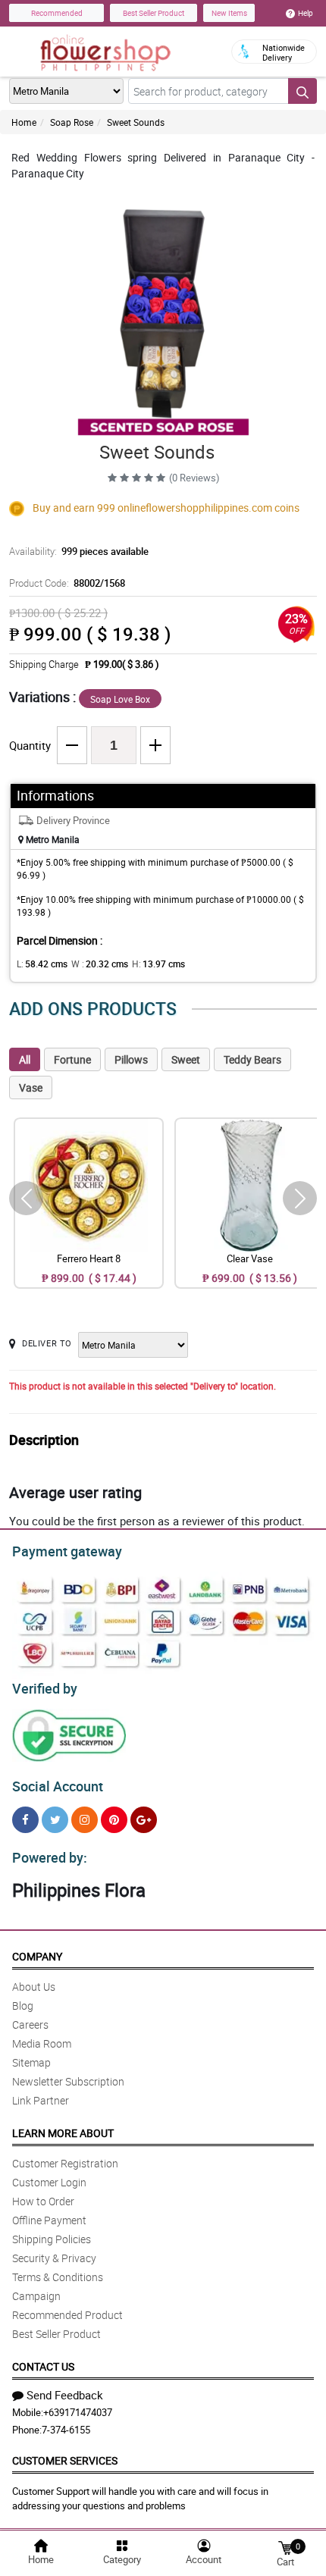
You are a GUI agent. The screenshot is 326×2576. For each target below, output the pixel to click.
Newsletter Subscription (68, 2081)
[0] (285, 2547)
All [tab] (25, 1059)
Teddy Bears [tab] (252, 1059)
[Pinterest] (114, 1820)
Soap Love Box (120, 699)
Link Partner (41, 2100)
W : (100, 964)
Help (306, 13)
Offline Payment (49, 2220)
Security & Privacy (54, 2258)
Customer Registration (65, 2163)
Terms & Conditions (58, 2277)
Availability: (79, 551)
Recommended (57, 13)
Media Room (42, 2043)
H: (158, 964)
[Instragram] (85, 1820)
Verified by (45, 1688)
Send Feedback (65, 2395)
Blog (23, 2006)
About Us (34, 1987)
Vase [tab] (31, 1087)
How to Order (43, 2201)
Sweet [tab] (186, 1059)
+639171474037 (78, 2412)
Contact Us (43, 2366)
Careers (30, 2024)
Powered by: (50, 1857)
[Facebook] (25, 1820)
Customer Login (49, 2182)
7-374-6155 (66, 2430)
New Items (229, 13)
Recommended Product (67, 2315)
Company (37, 1956)
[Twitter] (55, 1820)
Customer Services (65, 2460)
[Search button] (302, 91)
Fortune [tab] (72, 1059)
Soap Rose (72, 122)
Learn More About (63, 2133)
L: (42, 964)
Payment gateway (67, 1551)
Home (24, 122)
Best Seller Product (154, 13)
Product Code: (67, 583)
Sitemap (31, 2062)
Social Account (58, 1786)
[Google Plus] (144, 1820)
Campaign (36, 2296)
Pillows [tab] (131, 1059)
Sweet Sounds (136, 122)
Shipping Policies (52, 2239)
